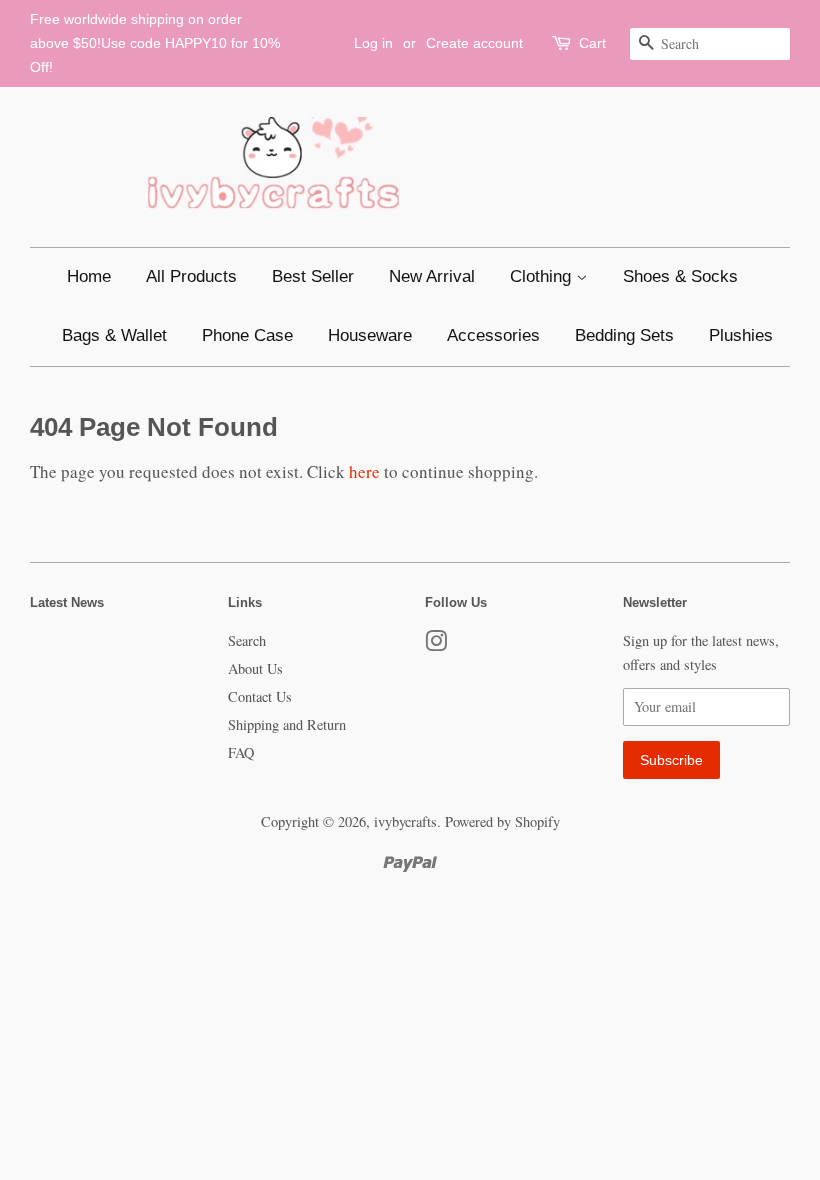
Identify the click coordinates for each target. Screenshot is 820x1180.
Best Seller (313, 276)
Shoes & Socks (680, 276)
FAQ (241, 752)
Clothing (543, 276)
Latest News (67, 602)
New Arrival (432, 276)
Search (247, 640)
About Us (255, 668)
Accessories (493, 335)
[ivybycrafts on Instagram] (436, 644)
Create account (474, 43)
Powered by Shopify (502, 821)
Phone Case (247, 335)
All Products (191, 276)
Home (89, 276)
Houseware (370, 335)
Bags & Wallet (114, 335)
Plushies (741, 335)
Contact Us (260, 696)
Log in (373, 43)
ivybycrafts (405, 821)
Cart (592, 43)
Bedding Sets (624, 335)
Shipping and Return (287, 724)
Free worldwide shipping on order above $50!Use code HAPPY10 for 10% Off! (155, 43)
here (364, 471)
